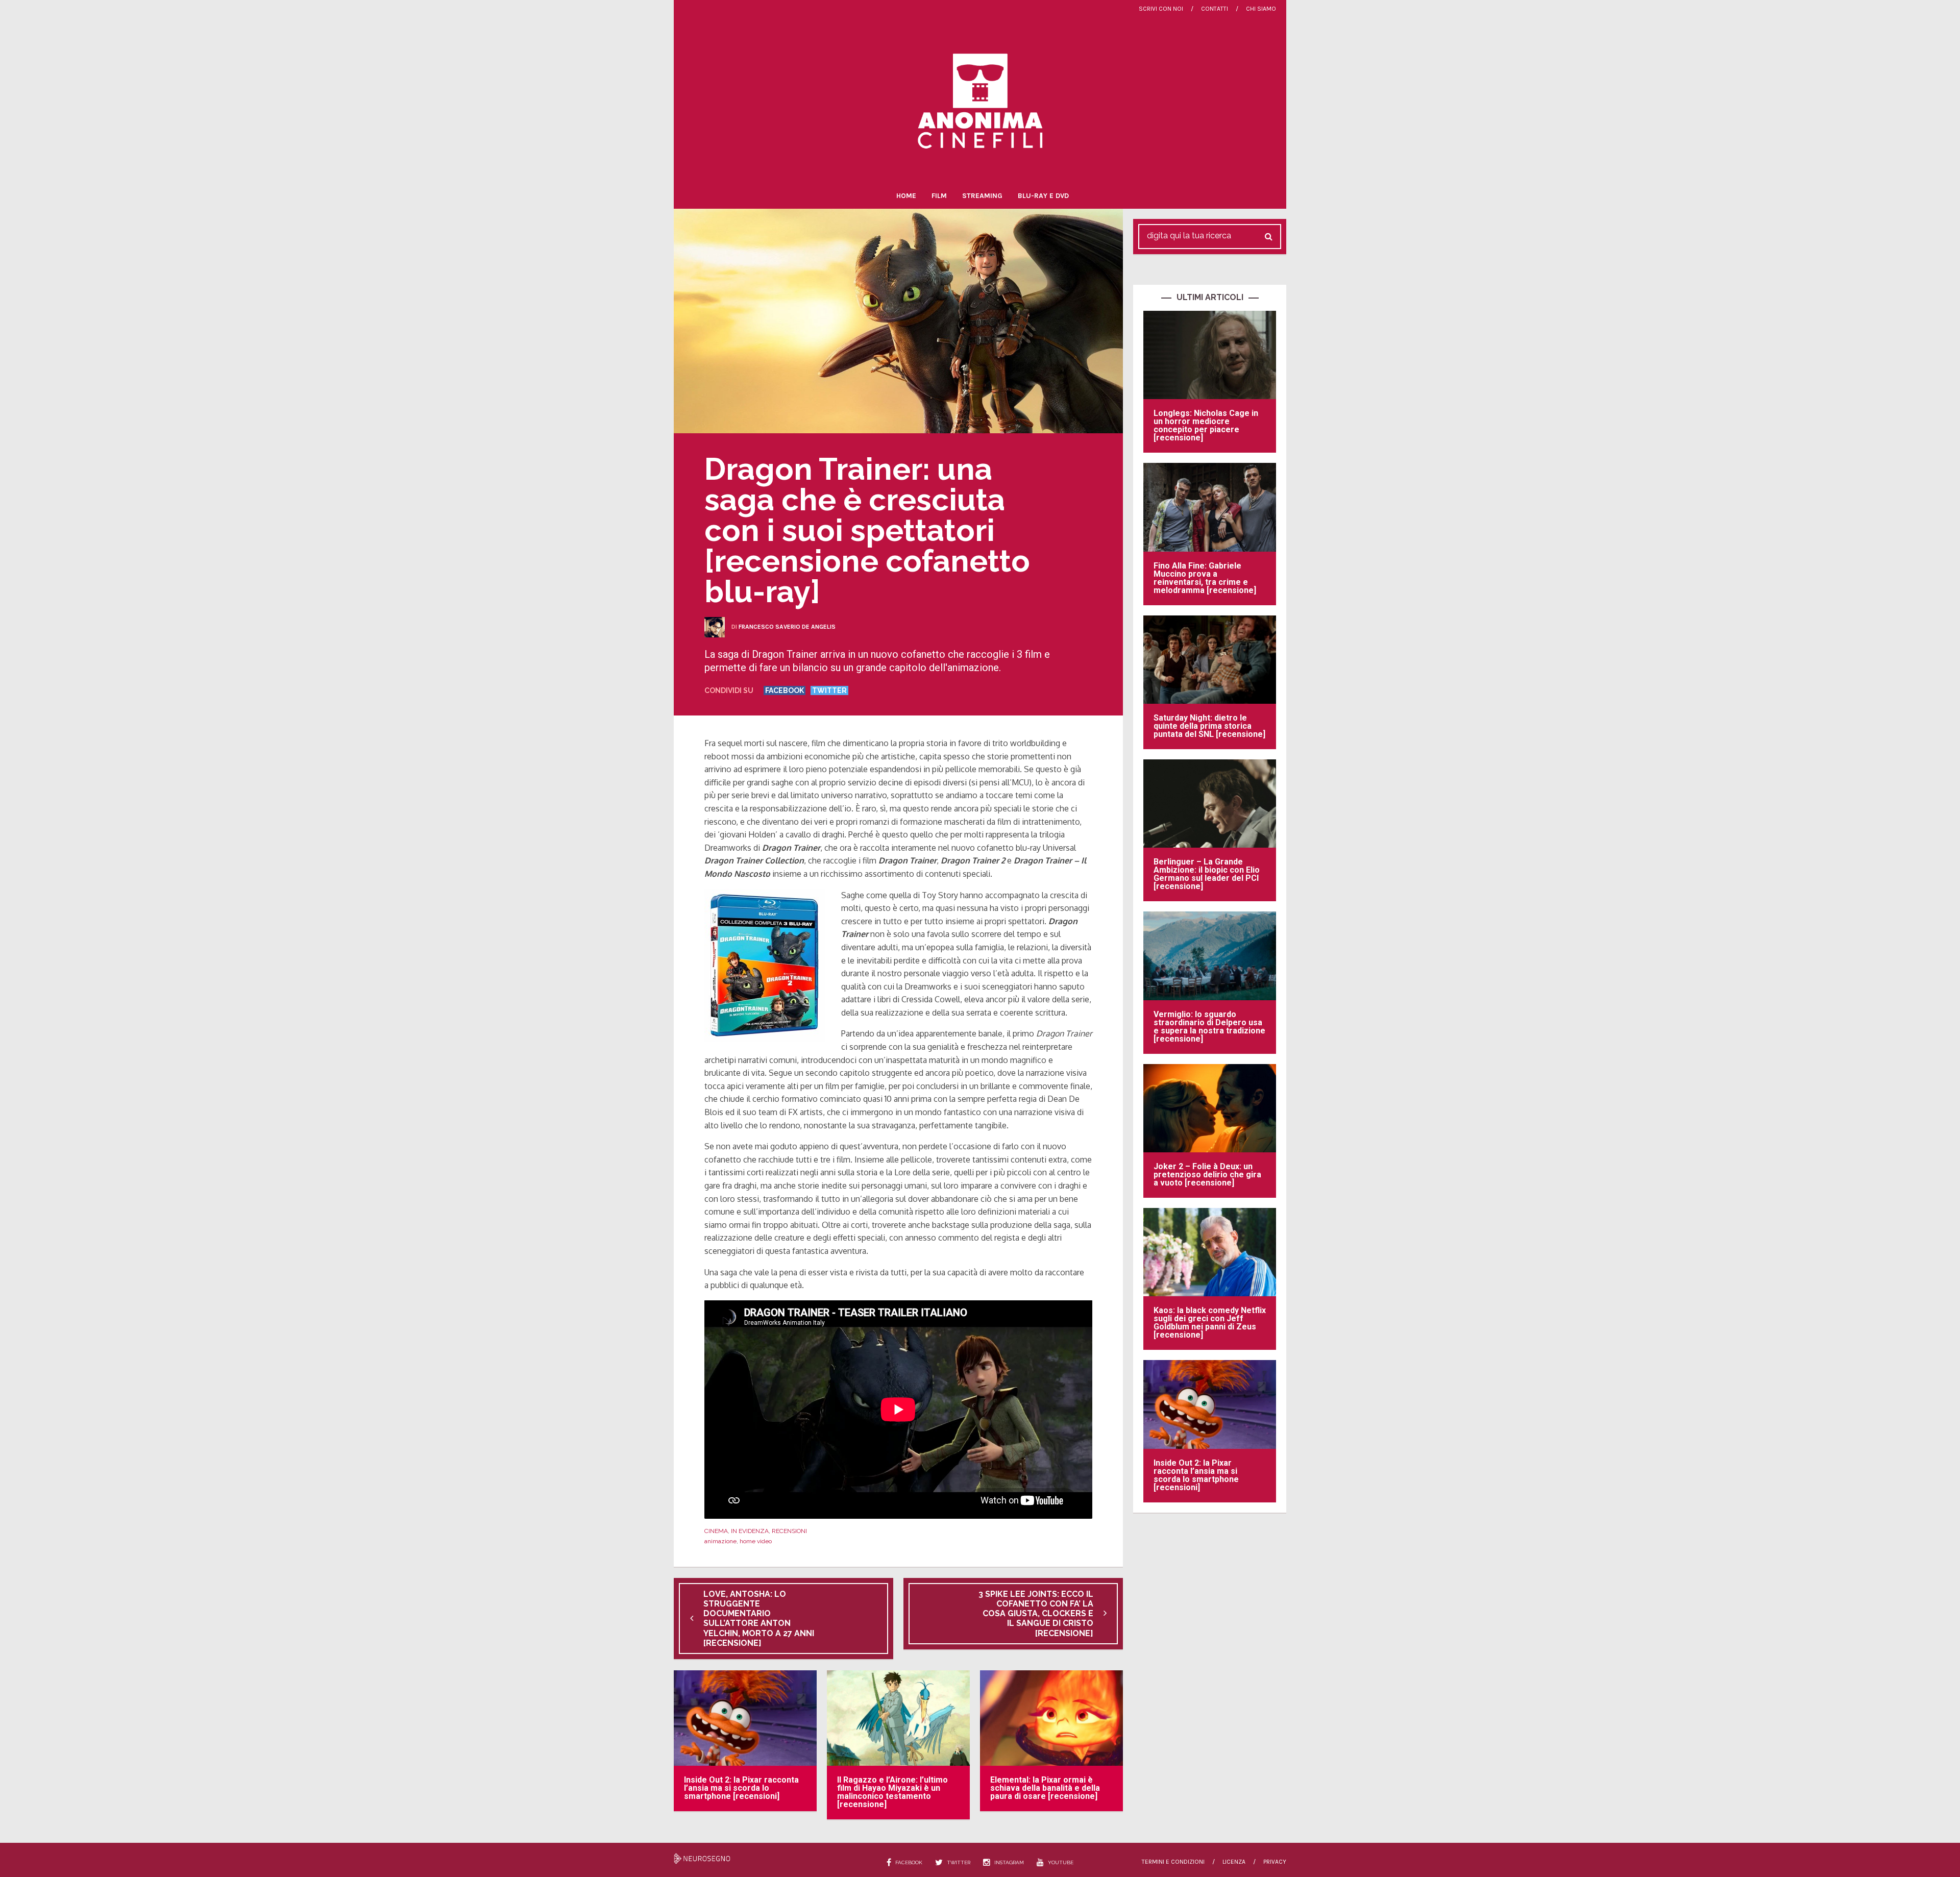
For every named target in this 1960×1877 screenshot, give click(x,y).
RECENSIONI (789, 1531)
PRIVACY (1275, 1862)
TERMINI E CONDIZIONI (1173, 1862)
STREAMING (982, 196)
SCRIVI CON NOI (1161, 9)
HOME (906, 196)
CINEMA (716, 1531)
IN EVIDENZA (750, 1531)
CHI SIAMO (1261, 9)
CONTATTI (1215, 9)
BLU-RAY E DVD (1043, 196)
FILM (939, 196)
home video (756, 1541)
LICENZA (1234, 1862)
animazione (720, 1541)
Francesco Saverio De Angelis (787, 627)
